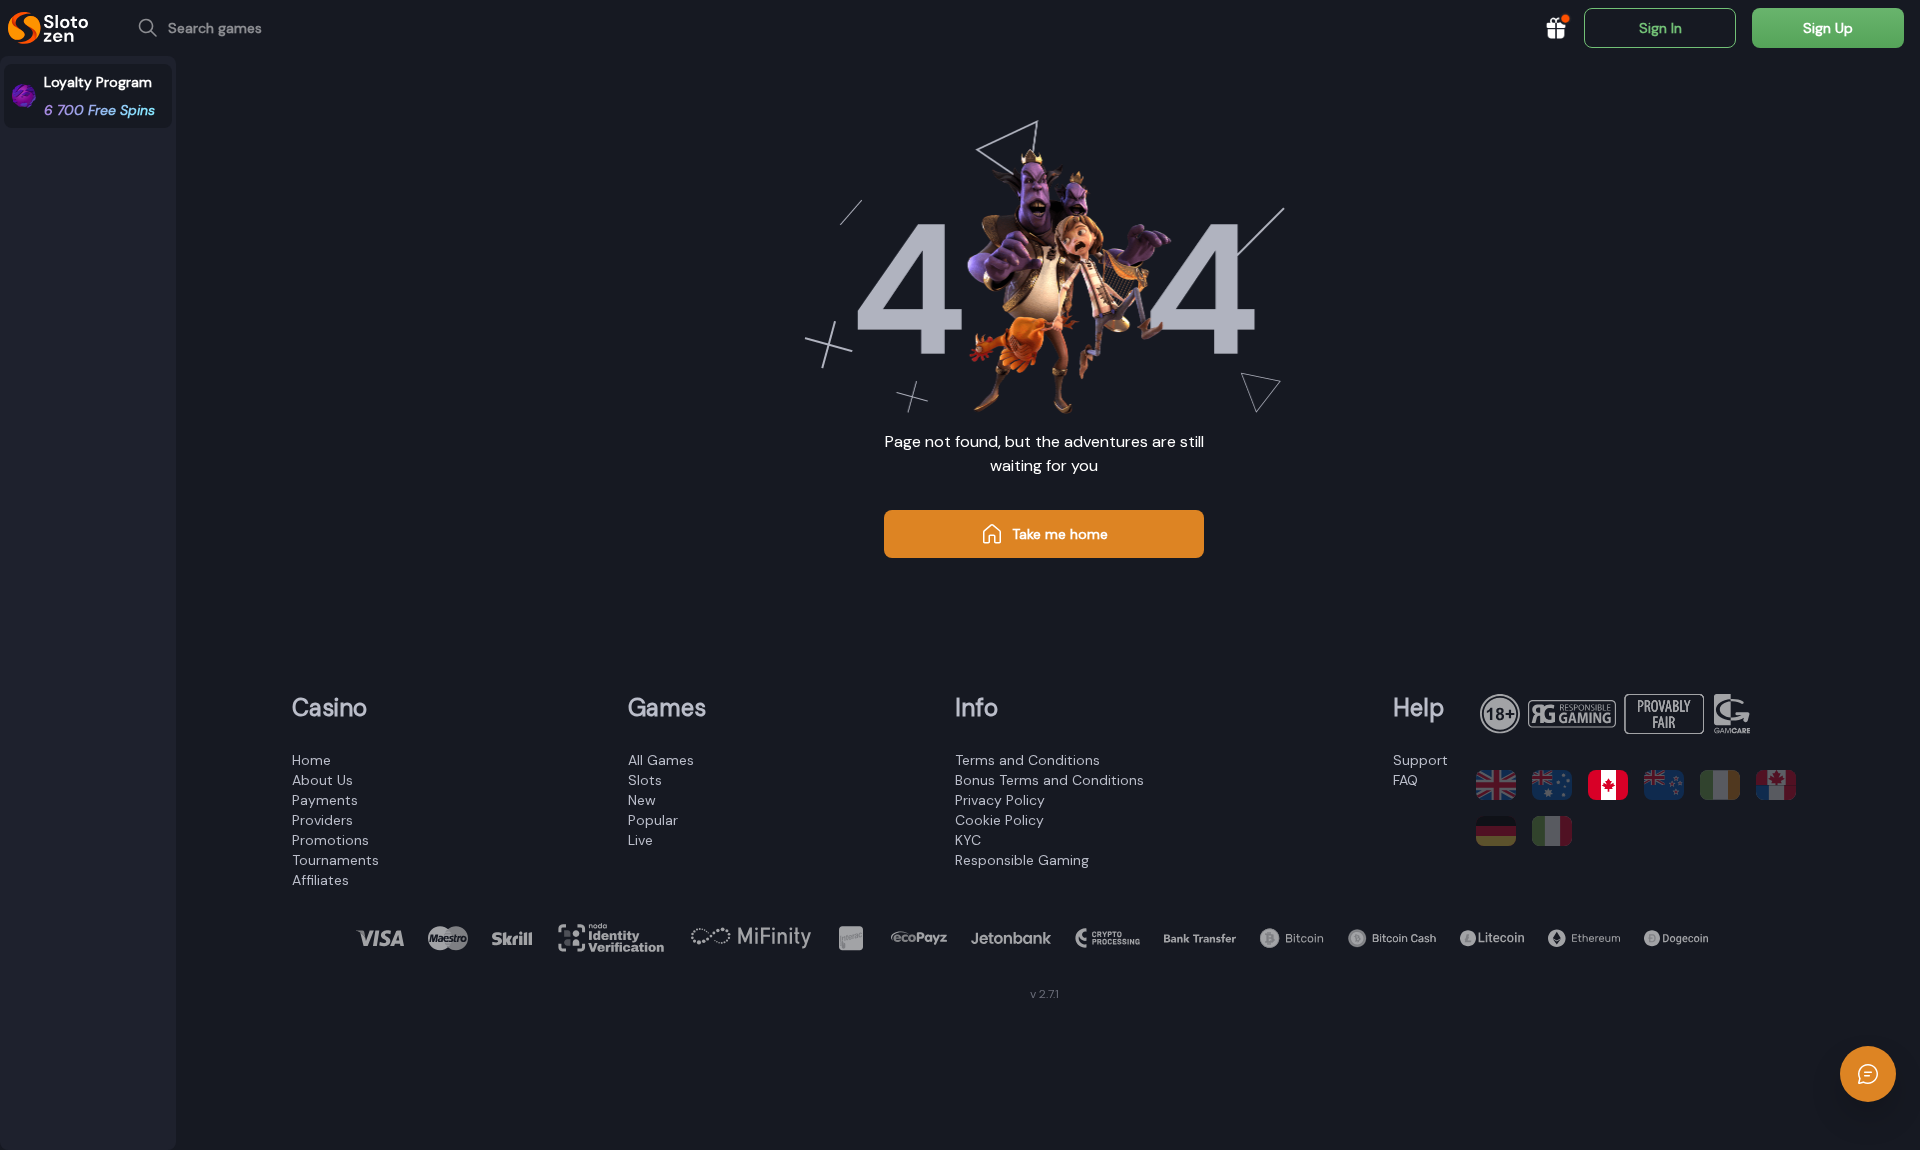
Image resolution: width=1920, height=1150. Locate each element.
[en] (1496, 785)
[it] (1552, 831)
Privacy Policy (1000, 800)
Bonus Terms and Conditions (1049, 780)
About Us (322, 780)
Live (640, 840)
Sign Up (1828, 28)
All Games (661, 760)
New (642, 800)
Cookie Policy (999, 820)
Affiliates (320, 880)
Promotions (330, 840)
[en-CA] (1608, 785)
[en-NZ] (1664, 785)
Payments (325, 800)
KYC (968, 840)
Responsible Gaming (1022, 860)
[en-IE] (1720, 785)
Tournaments (335, 860)
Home (311, 760)
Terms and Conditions (1027, 760)
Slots (645, 780)
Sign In (1660, 28)
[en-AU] (1552, 785)
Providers (322, 820)
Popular (653, 820)
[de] (1496, 831)
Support (1420, 760)
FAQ (1405, 780)
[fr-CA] (1776, 785)
